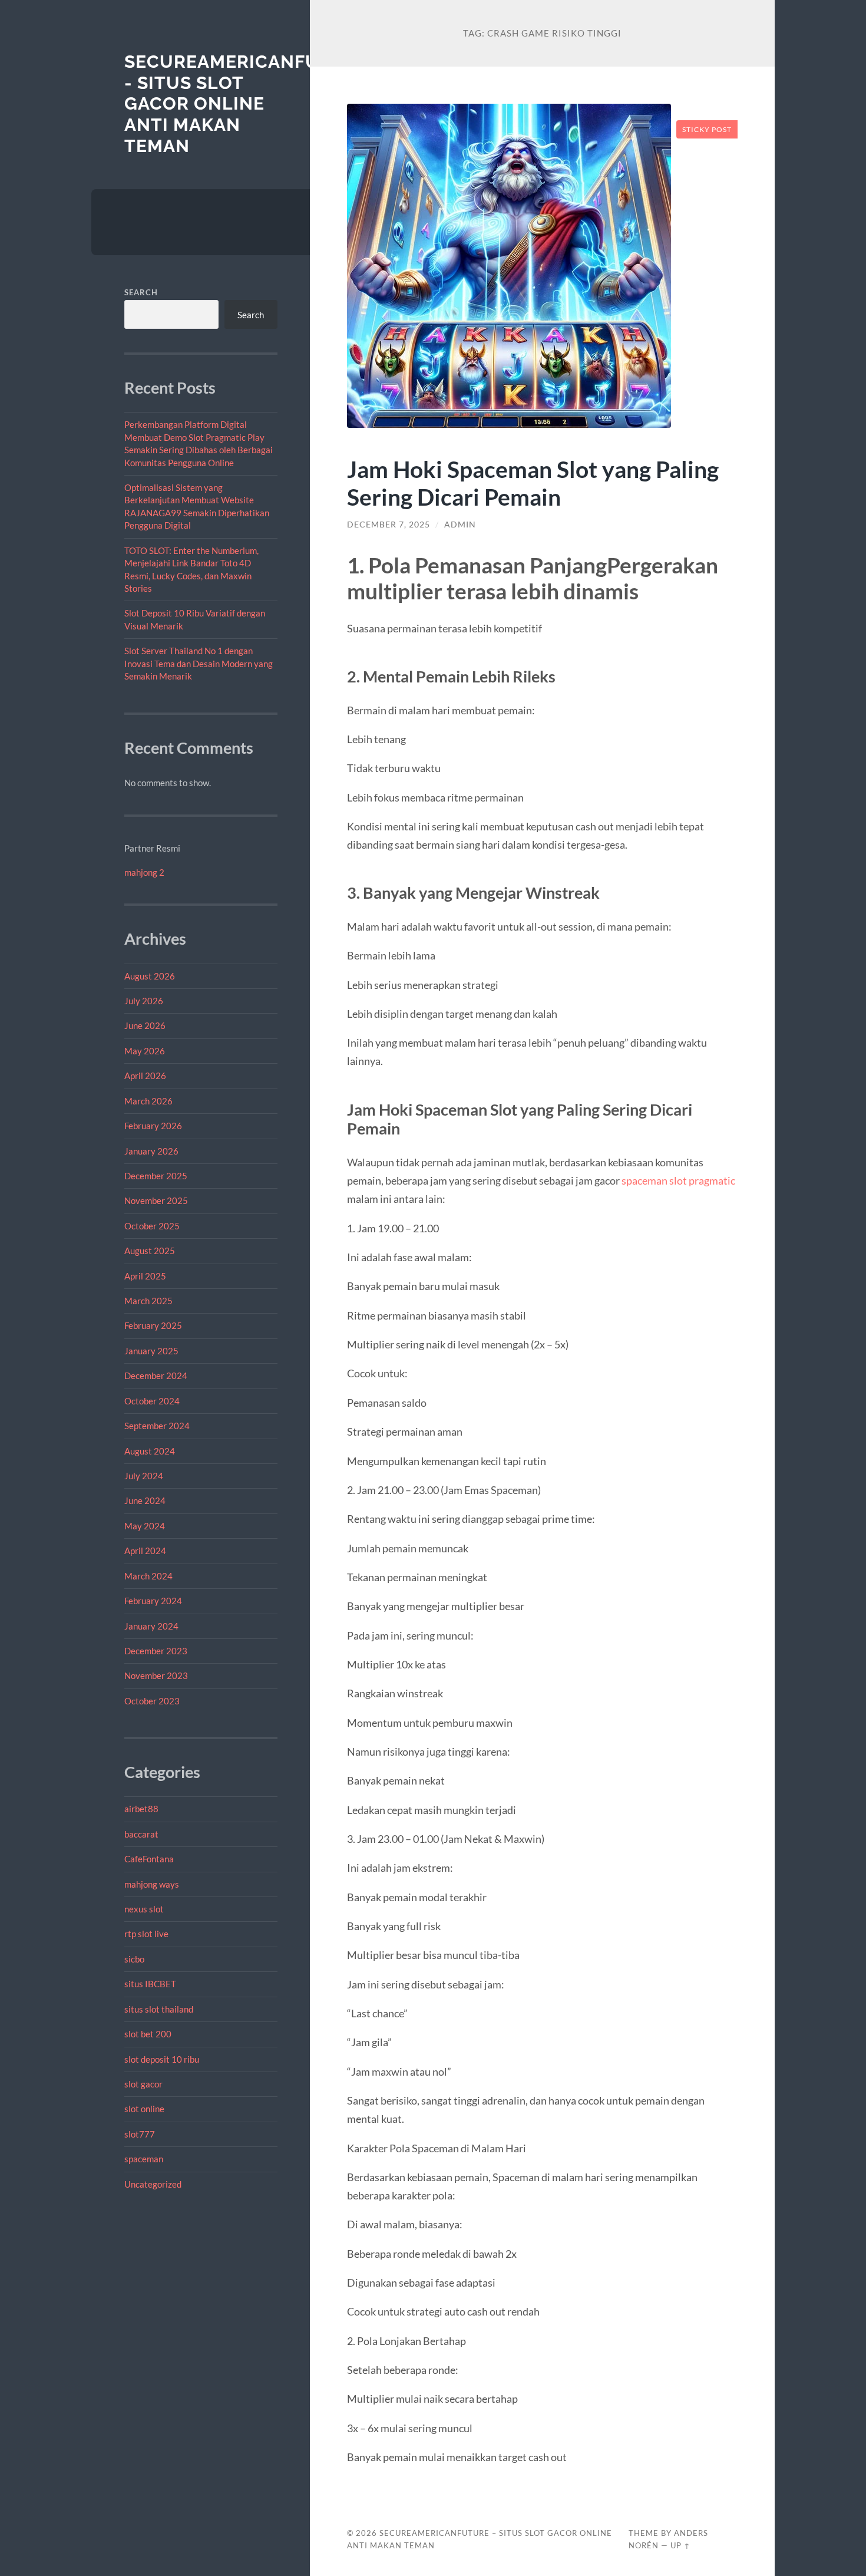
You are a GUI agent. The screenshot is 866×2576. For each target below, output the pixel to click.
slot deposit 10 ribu (162, 2059)
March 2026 (148, 1101)
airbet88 (141, 1809)
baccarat (141, 1834)
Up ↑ (680, 2545)
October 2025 (152, 1226)
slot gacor (143, 2084)
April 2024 (145, 1551)
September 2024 (157, 1426)
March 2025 (148, 1301)
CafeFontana (149, 1859)
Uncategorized (153, 2184)
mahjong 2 (144, 872)
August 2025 (150, 1251)
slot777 (140, 2134)
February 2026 (153, 1126)
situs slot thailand (159, 2009)
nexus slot (144, 1909)
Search (141, 292)
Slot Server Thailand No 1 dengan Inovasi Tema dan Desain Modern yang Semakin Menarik (199, 663)
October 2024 (152, 1401)
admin (460, 525)
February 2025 (153, 1325)
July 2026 (144, 1001)
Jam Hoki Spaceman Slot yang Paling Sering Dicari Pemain (533, 483)
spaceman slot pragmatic (678, 1180)
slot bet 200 (148, 2034)
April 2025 (145, 1276)
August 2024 (150, 1451)
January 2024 (151, 1626)
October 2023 (152, 1701)
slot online (144, 2109)
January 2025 (151, 1351)
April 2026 (145, 1076)
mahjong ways (152, 1884)
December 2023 (156, 1651)
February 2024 (153, 1601)
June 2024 (145, 1500)
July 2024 (144, 1476)
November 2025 (156, 1200)
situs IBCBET (150, 1984)
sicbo (134, 1959)
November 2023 (156, 1675)
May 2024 (145, 1526)
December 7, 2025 (389, 525)
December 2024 (156, 1376)
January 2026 (151, 1151)
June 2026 (145, 1025)
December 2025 (156, 1176)
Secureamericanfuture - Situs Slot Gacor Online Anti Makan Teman (247, 104)
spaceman (144, 2159)
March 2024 (148, 1576)
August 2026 (150, 976)
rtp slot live (146, 1934)
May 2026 (145, 1051)
